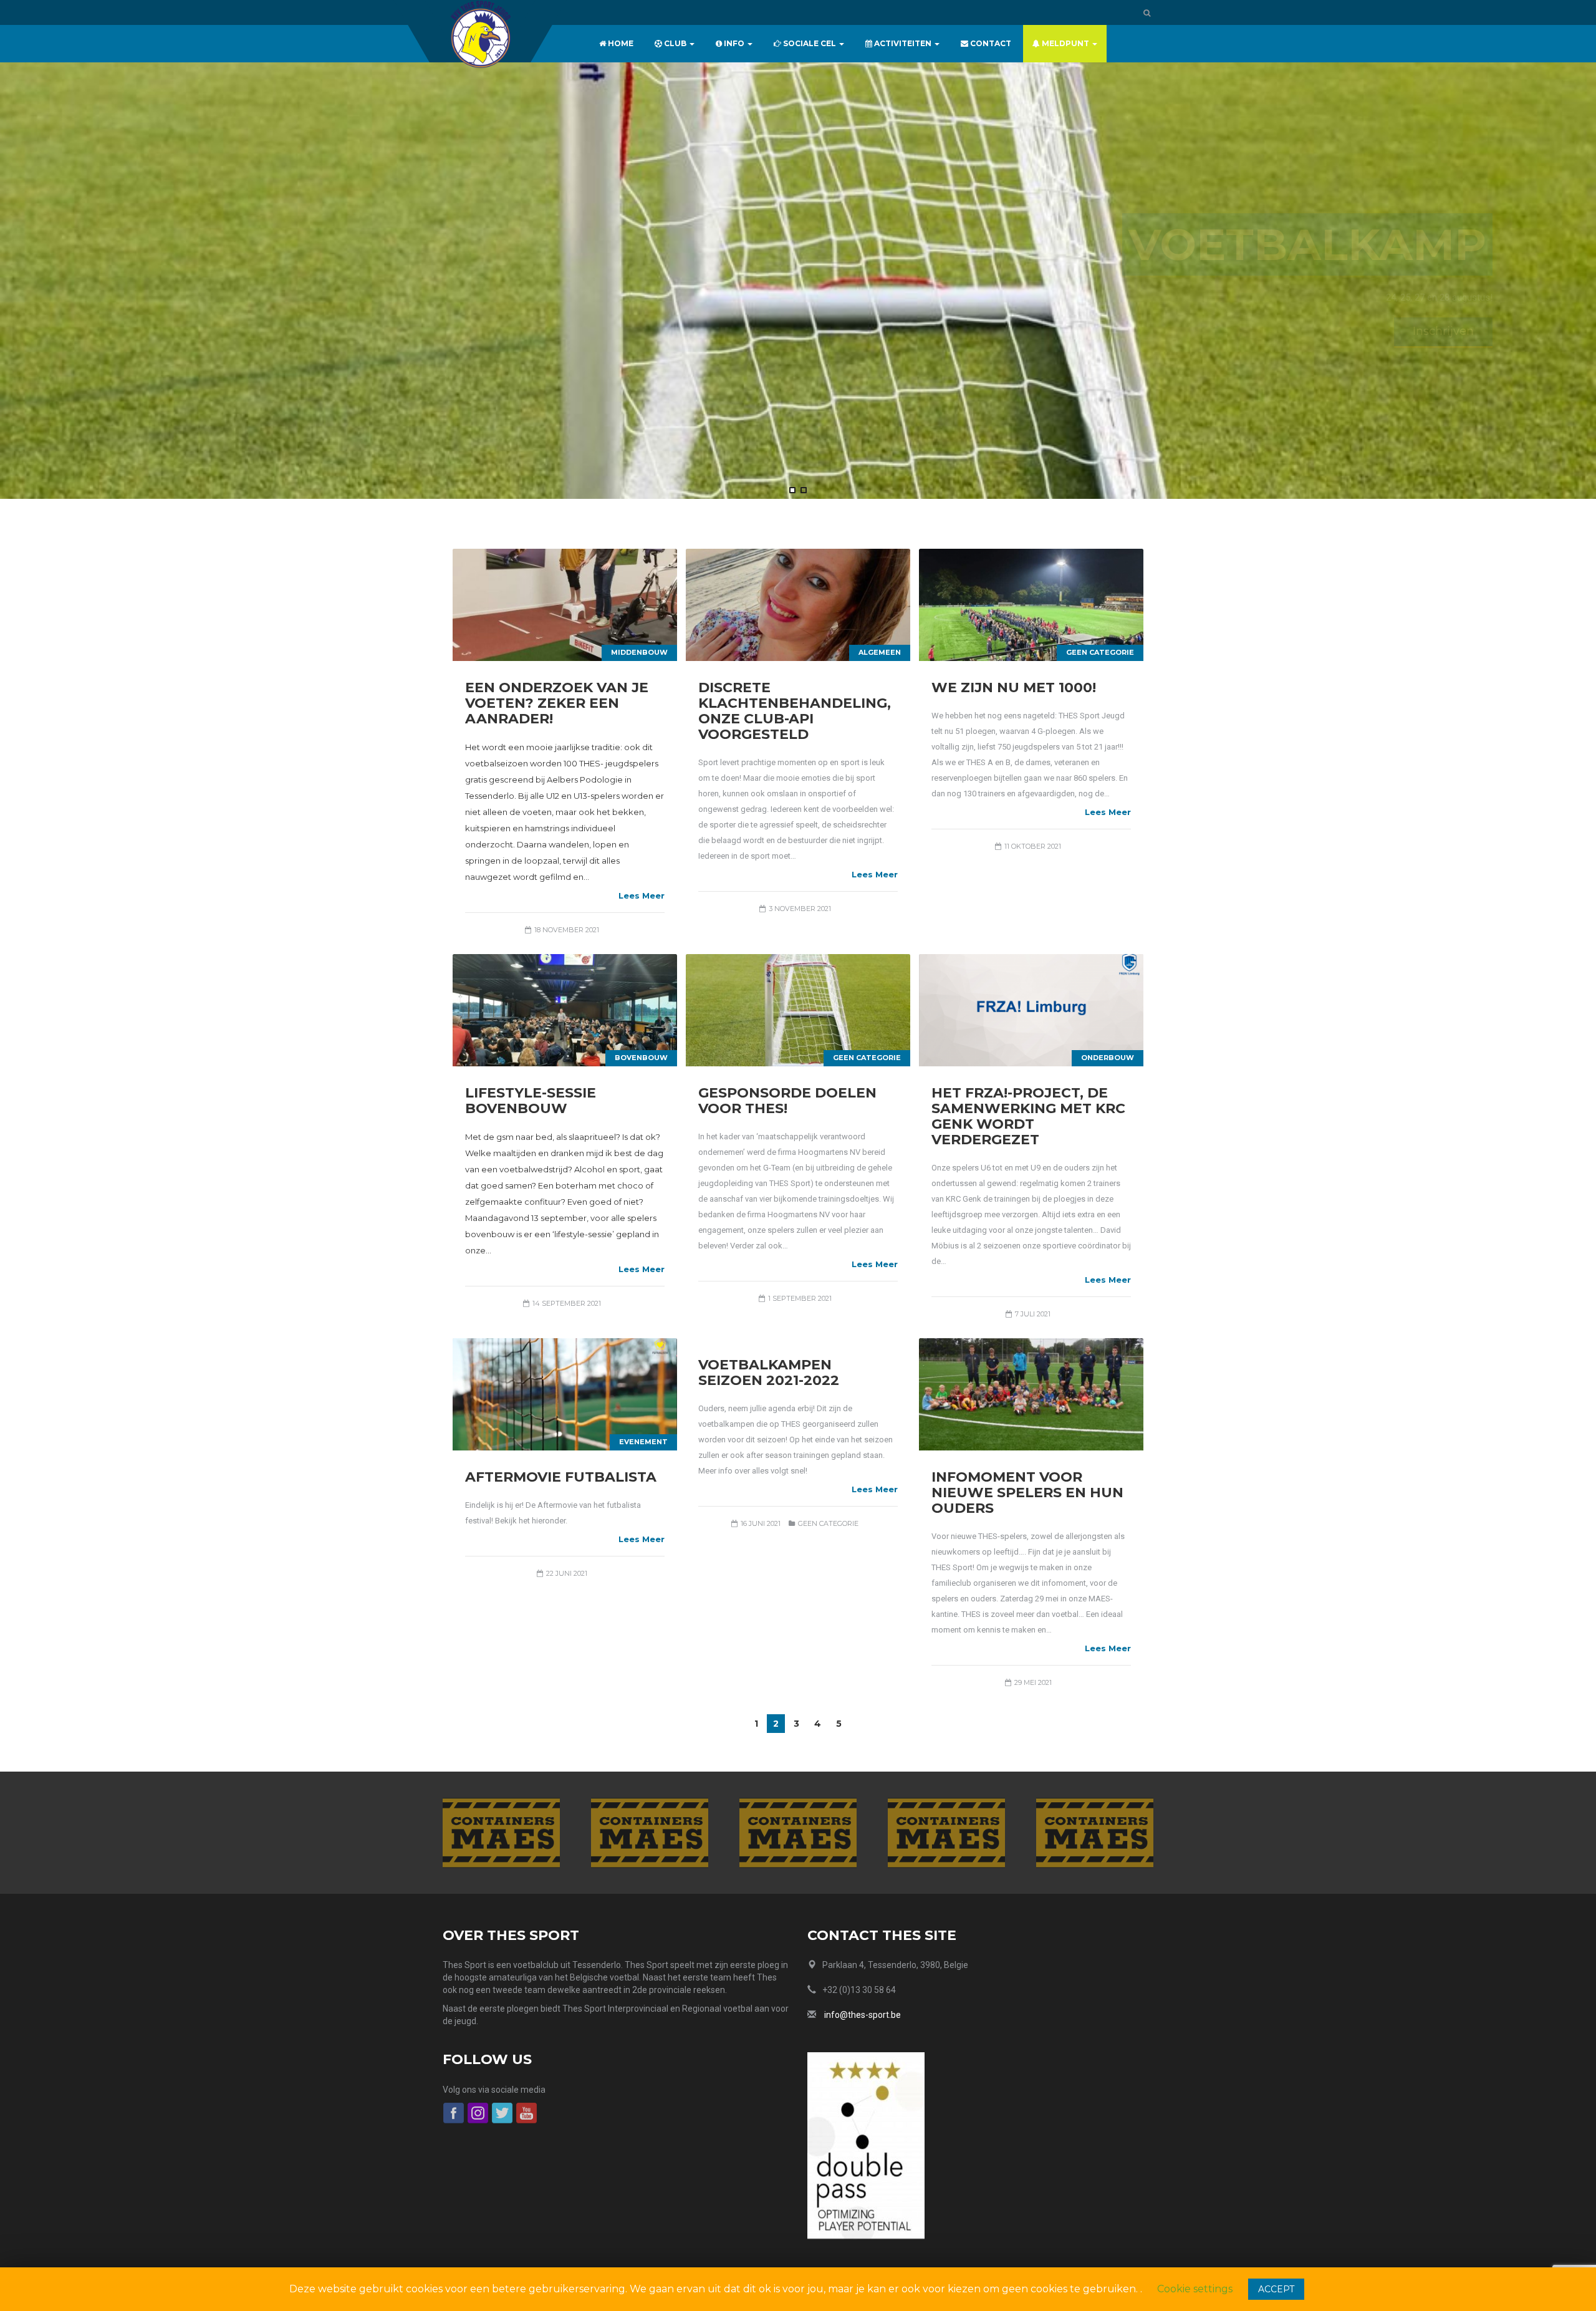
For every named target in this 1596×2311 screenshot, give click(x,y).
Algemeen (880, 652)
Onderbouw (1108, 1058)
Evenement (643, 1442)
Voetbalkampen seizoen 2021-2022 (769, 1373)
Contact (990, 43)
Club (675, 43)
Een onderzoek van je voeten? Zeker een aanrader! (557, 703)
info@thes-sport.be (863, 2015)
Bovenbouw (641, 1058)
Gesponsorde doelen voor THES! (787, 1101)
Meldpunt (1065, 43)
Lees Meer (642, 895)
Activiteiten (903, 43)
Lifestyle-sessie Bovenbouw (531, 1101)
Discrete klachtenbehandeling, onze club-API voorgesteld (795, 711)
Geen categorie (1100, 652)
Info (734, 43)
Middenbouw (639, 652)
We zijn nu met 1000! (1014, 688)
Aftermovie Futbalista (561, 1477)
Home (620, 43)
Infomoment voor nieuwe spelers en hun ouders (1027, 1493)
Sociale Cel (810, 43)
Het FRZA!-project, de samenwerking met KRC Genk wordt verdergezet (1028, 1116)
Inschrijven (1387, 331)
